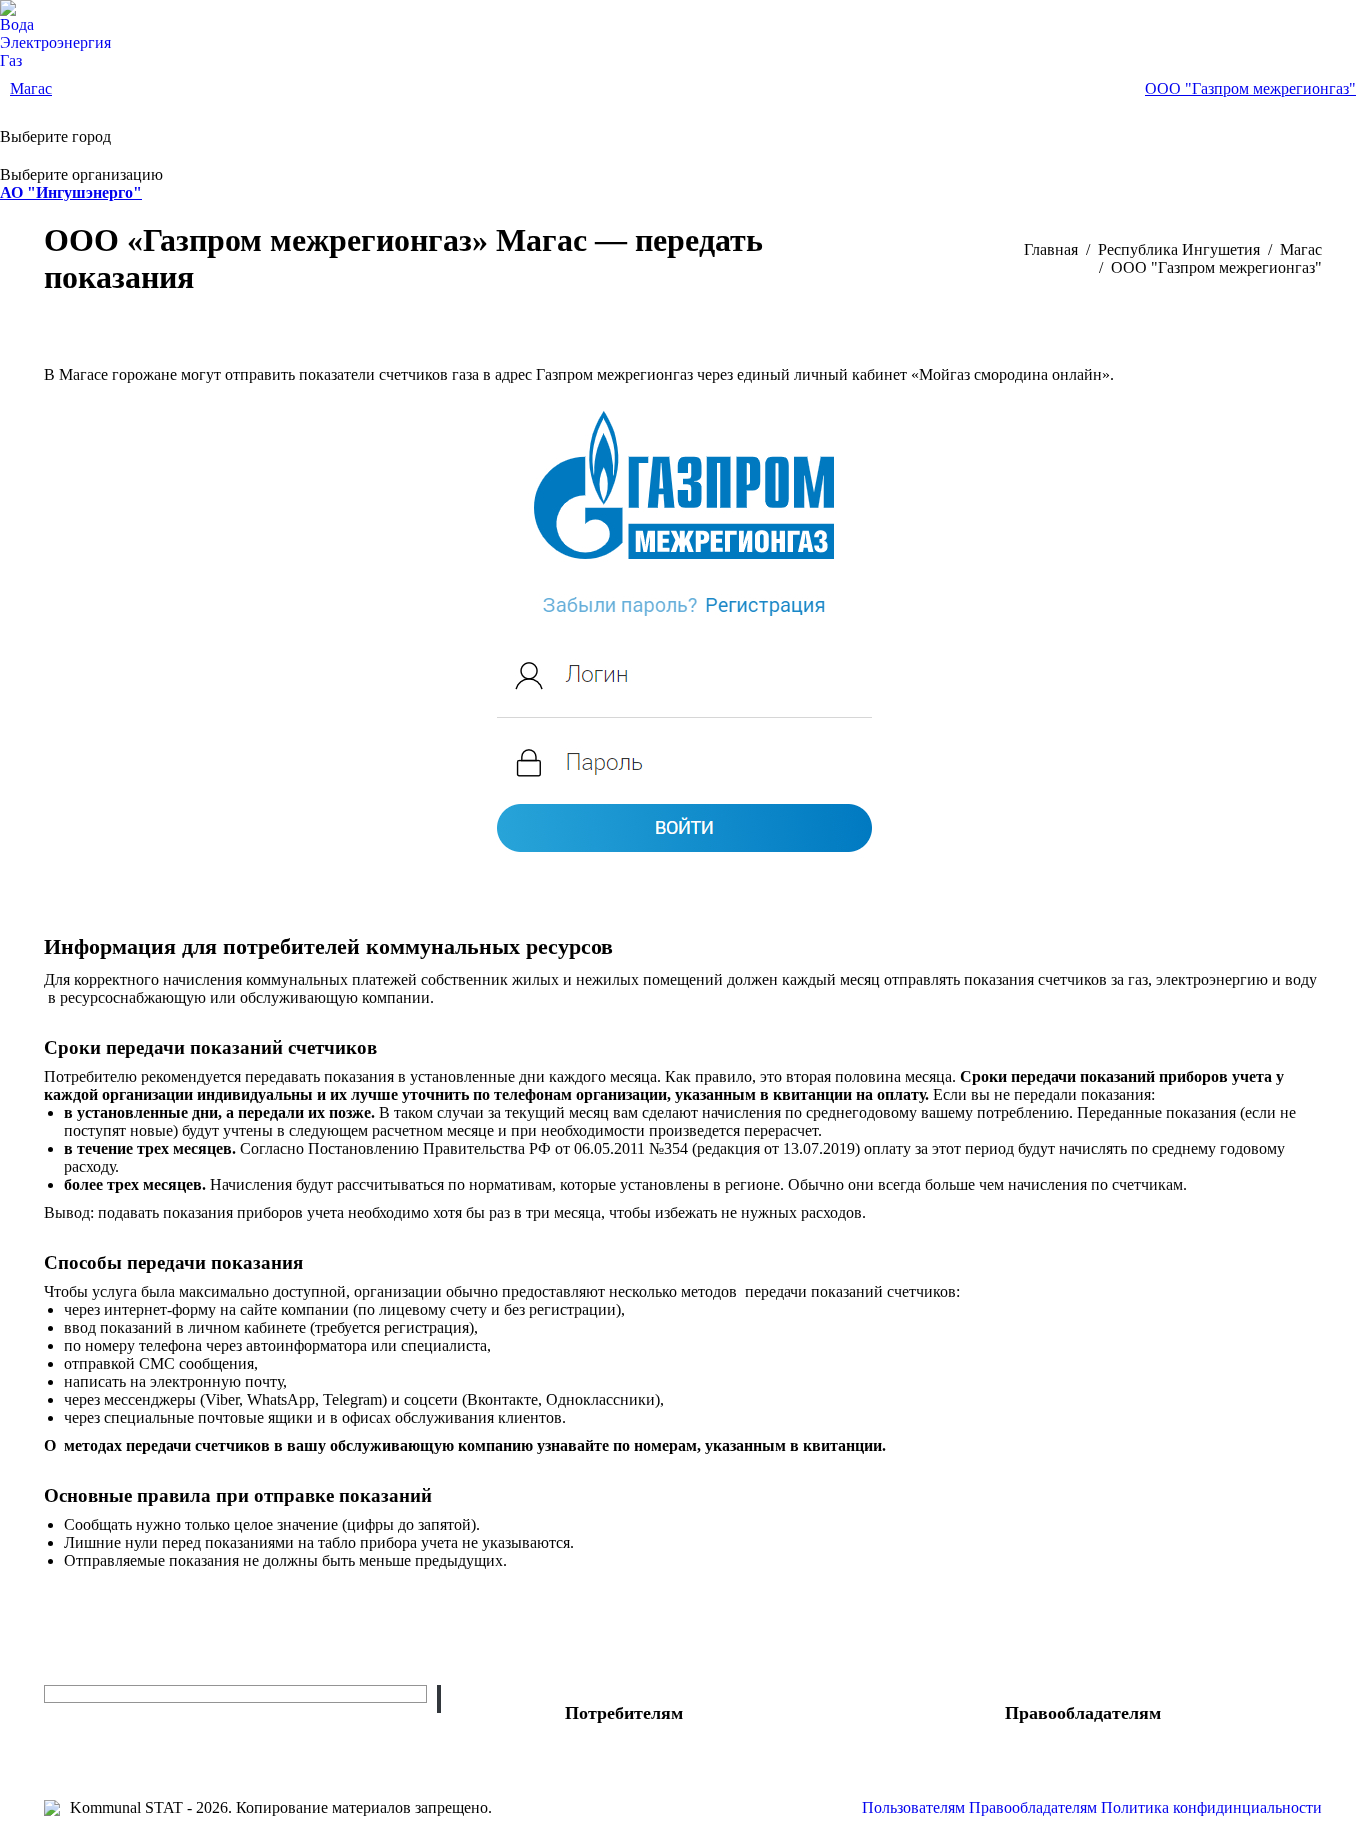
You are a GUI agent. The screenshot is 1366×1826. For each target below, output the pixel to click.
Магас (31, 88)
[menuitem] (17, 25)
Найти (439, 1699)
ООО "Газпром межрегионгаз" (1250, 88)
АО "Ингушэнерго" (71, 192)
